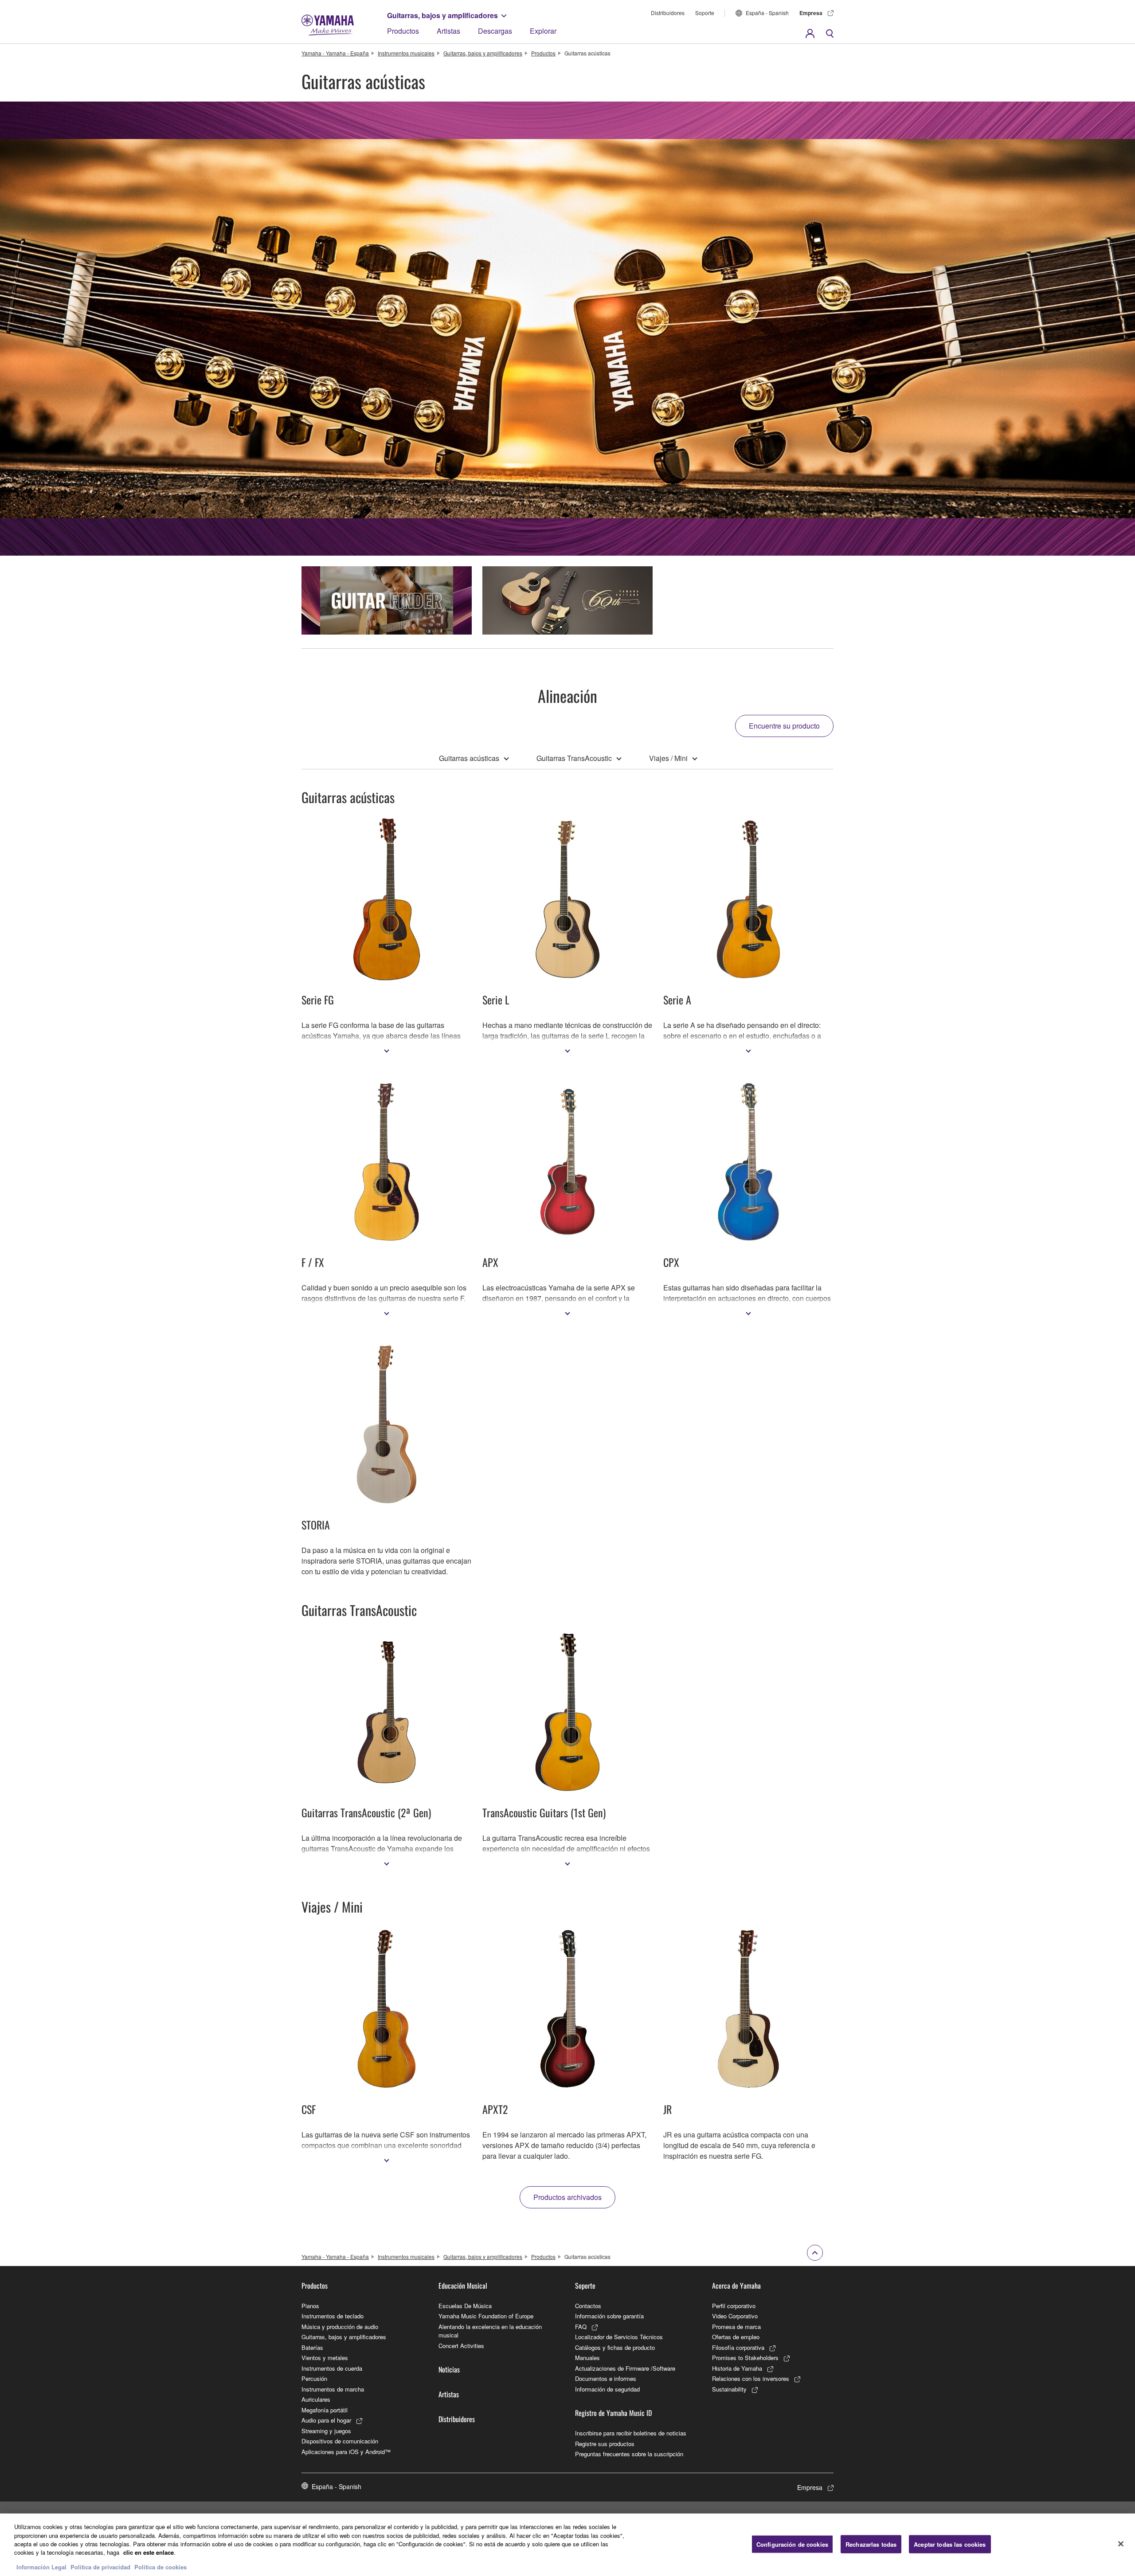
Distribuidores (668, 13)
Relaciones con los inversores (751, 2378)
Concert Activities (461, 2346)
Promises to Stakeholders (745, 2358)
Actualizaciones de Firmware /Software (625, 2368)
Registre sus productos (605, 2444)
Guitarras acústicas (469, 758)
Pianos (310, 2306)
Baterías (312, 2347)
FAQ (581, 2327)
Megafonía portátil (325, 2410)
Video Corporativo (735, 2316)
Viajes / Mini (668, 758)
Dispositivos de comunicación (340, 2441)
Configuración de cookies (792, 2544)
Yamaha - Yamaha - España (335, 53)
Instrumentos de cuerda (332, 2368)
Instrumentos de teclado (333, 2316)
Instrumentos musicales (406, 53)
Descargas (495, 31)
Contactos (588, 2306)
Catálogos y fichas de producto (615, 2347)
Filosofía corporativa (738, 2347)
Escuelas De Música (465, 2306)
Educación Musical (463, 2286)
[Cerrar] (1121, 2544)
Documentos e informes (606, 2378)
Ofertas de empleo (736, 2337)
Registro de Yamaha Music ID (613, 2413)
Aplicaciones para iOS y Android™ (346, 2452)
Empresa (811, 13)
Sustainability (729, 2389)
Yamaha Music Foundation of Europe (486, 2316)
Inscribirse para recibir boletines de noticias (631, 2433)
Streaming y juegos (326, 2431)
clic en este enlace (149, 2553)
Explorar (543, 31)
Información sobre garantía (609, 2316)
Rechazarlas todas (871, 2544)
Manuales (587, 2358)
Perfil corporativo (734, 2306)
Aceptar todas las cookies (950, 2544)
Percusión (314, 2378)
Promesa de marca (736, 2327)
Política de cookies (160, 2567)
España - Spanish (767, 13)
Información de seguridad (607, 2389)
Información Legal (41, 2567)
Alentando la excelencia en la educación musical (490, 2331)
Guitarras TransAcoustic (574, 758)
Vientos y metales (325, 2358)
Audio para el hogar (326, 2420)
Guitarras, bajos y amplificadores (442, 15)
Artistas (448, 31)
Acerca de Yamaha (736, 2286)
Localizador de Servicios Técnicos (619, 2337)
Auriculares (316, 2399)
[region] (567, 2545)
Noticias (449, 2369)
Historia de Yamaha (737, 2368)
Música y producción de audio (340, 2327)
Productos (403, 31)
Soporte (705, 13)
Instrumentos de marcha (333, 2389)
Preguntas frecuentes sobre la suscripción (629, 2454)
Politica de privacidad (100, 2567)
